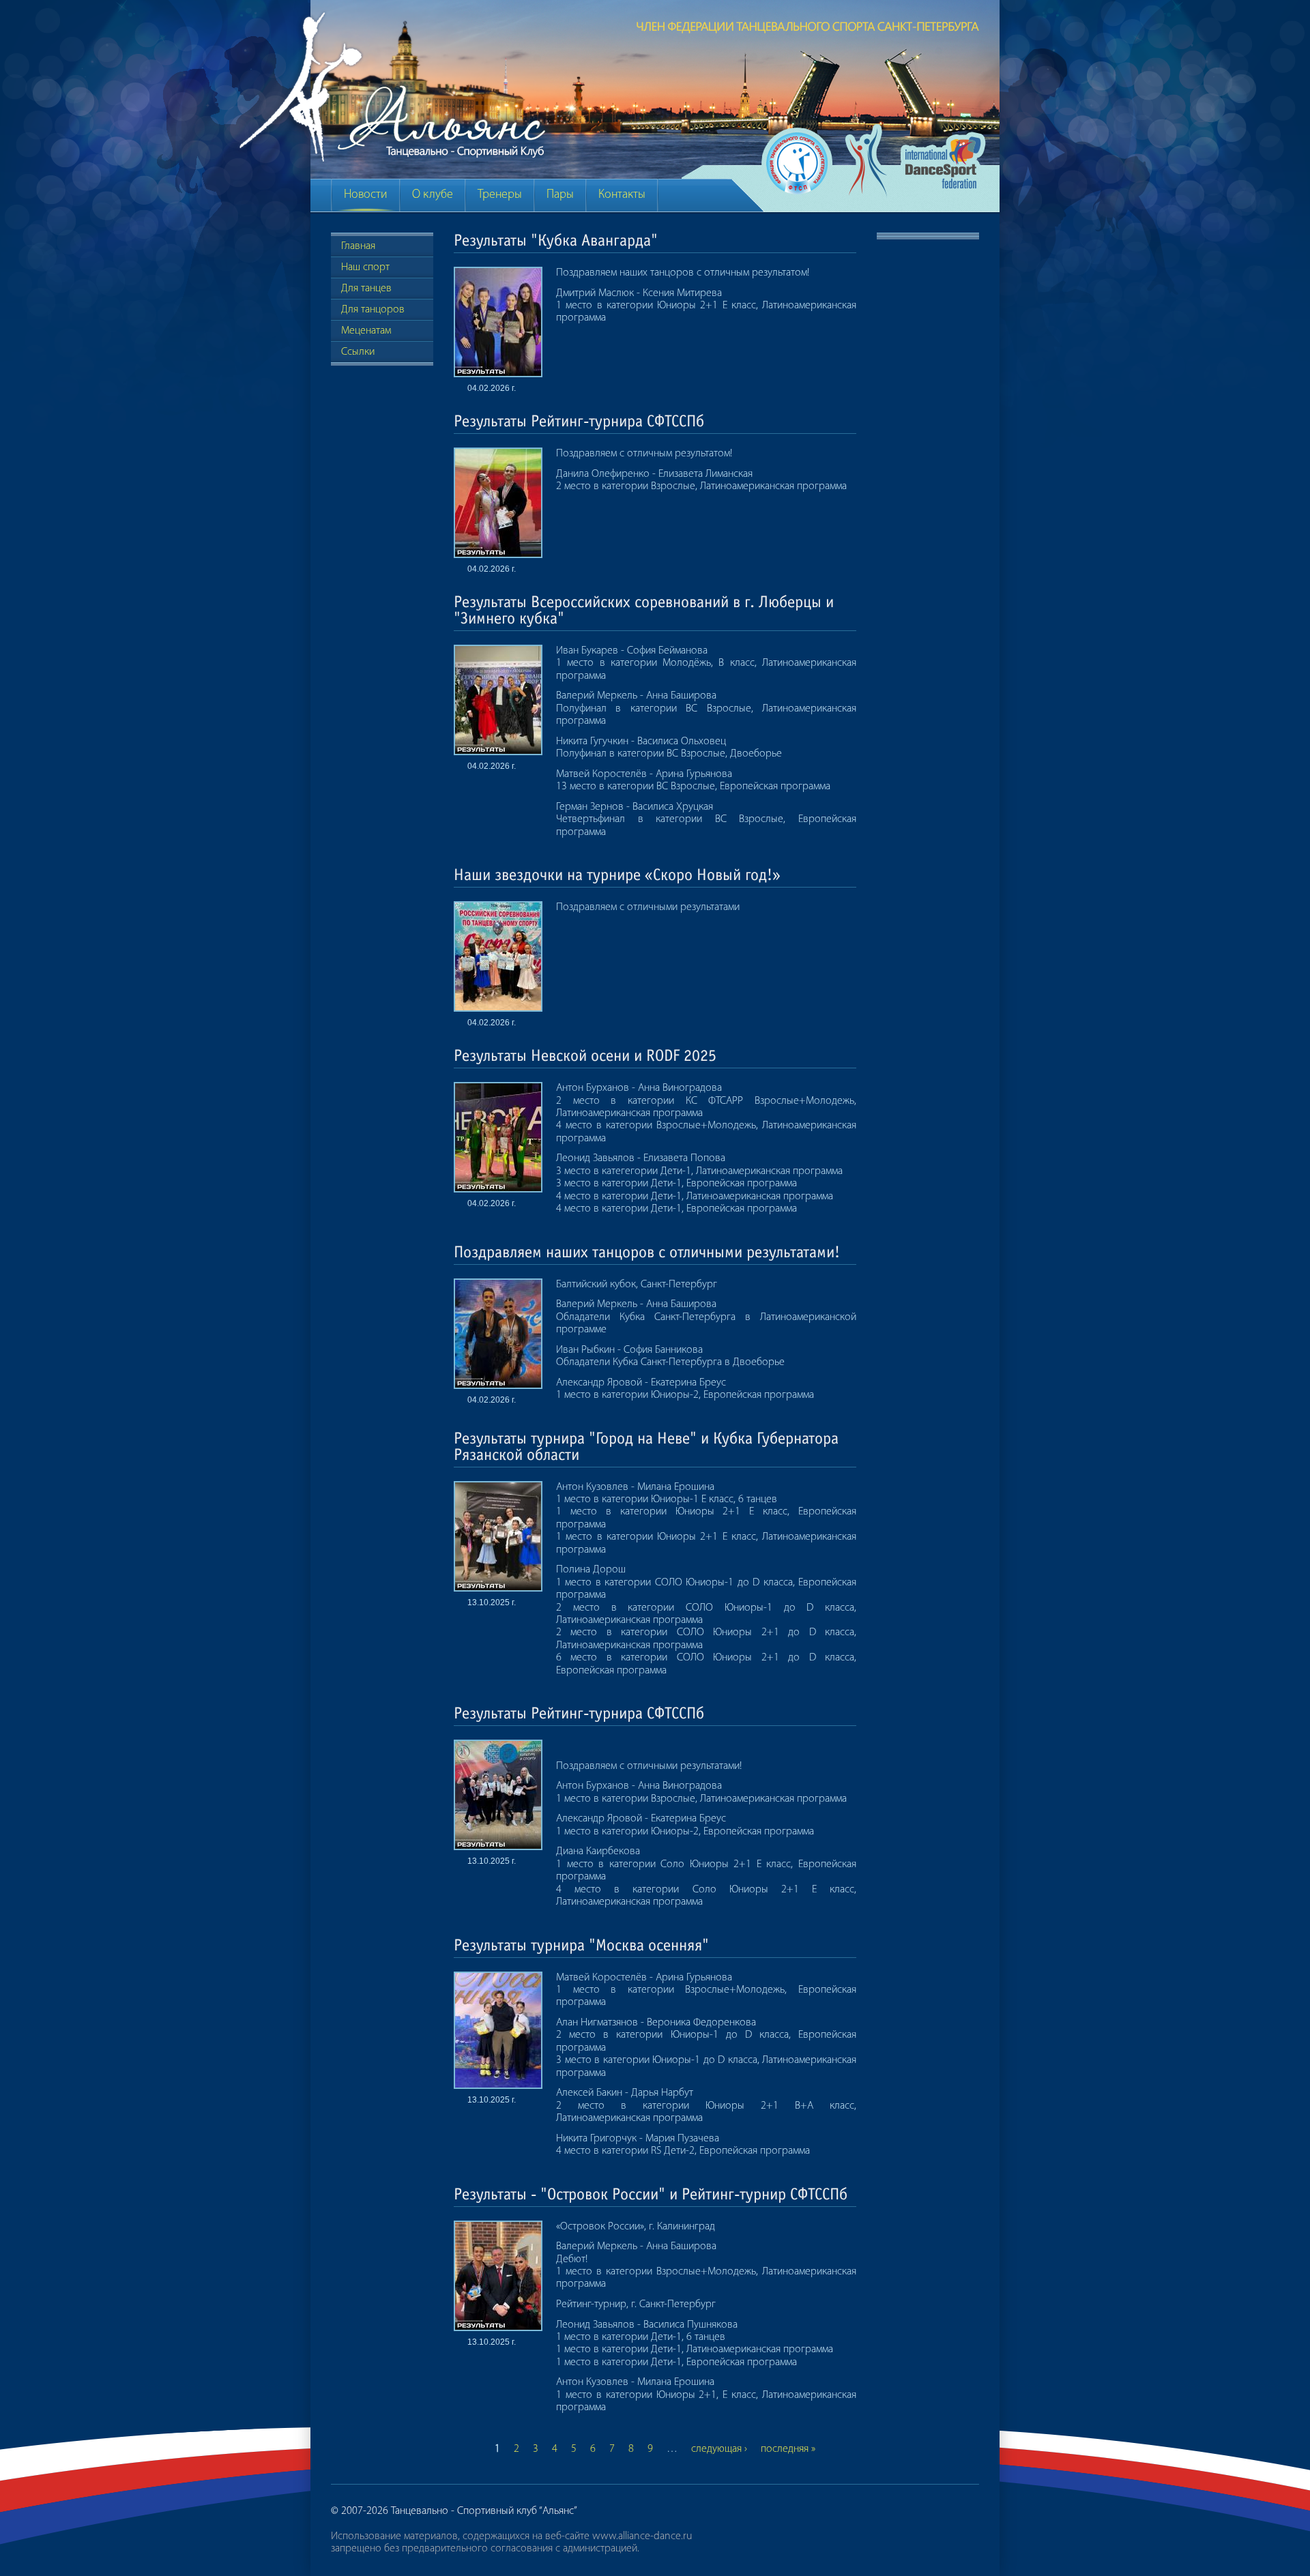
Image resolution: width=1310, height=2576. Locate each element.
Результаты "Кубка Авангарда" (556, 240)
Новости (366, 195)
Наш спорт (365, 267)
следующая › (719, 2449)
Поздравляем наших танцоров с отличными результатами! (647, 1252)
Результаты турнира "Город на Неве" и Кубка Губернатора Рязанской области (646, 1447)
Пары (560, 195)
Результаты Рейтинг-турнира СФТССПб (579, 421)
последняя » (788, 2449)
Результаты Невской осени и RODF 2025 (585, 1056)
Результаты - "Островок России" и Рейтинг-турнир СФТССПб (651, 2194)
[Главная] (616, 90)
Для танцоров (373, 310)
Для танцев (366, 289)
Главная (358, 246)
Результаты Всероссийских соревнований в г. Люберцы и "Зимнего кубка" (644, 610)
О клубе (433, 195)
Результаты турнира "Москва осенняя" (581, 1945)
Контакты (622, 195)
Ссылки (358, 352)
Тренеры (500, 195)
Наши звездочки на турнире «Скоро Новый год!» (617, 875)
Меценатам (366, 331)
